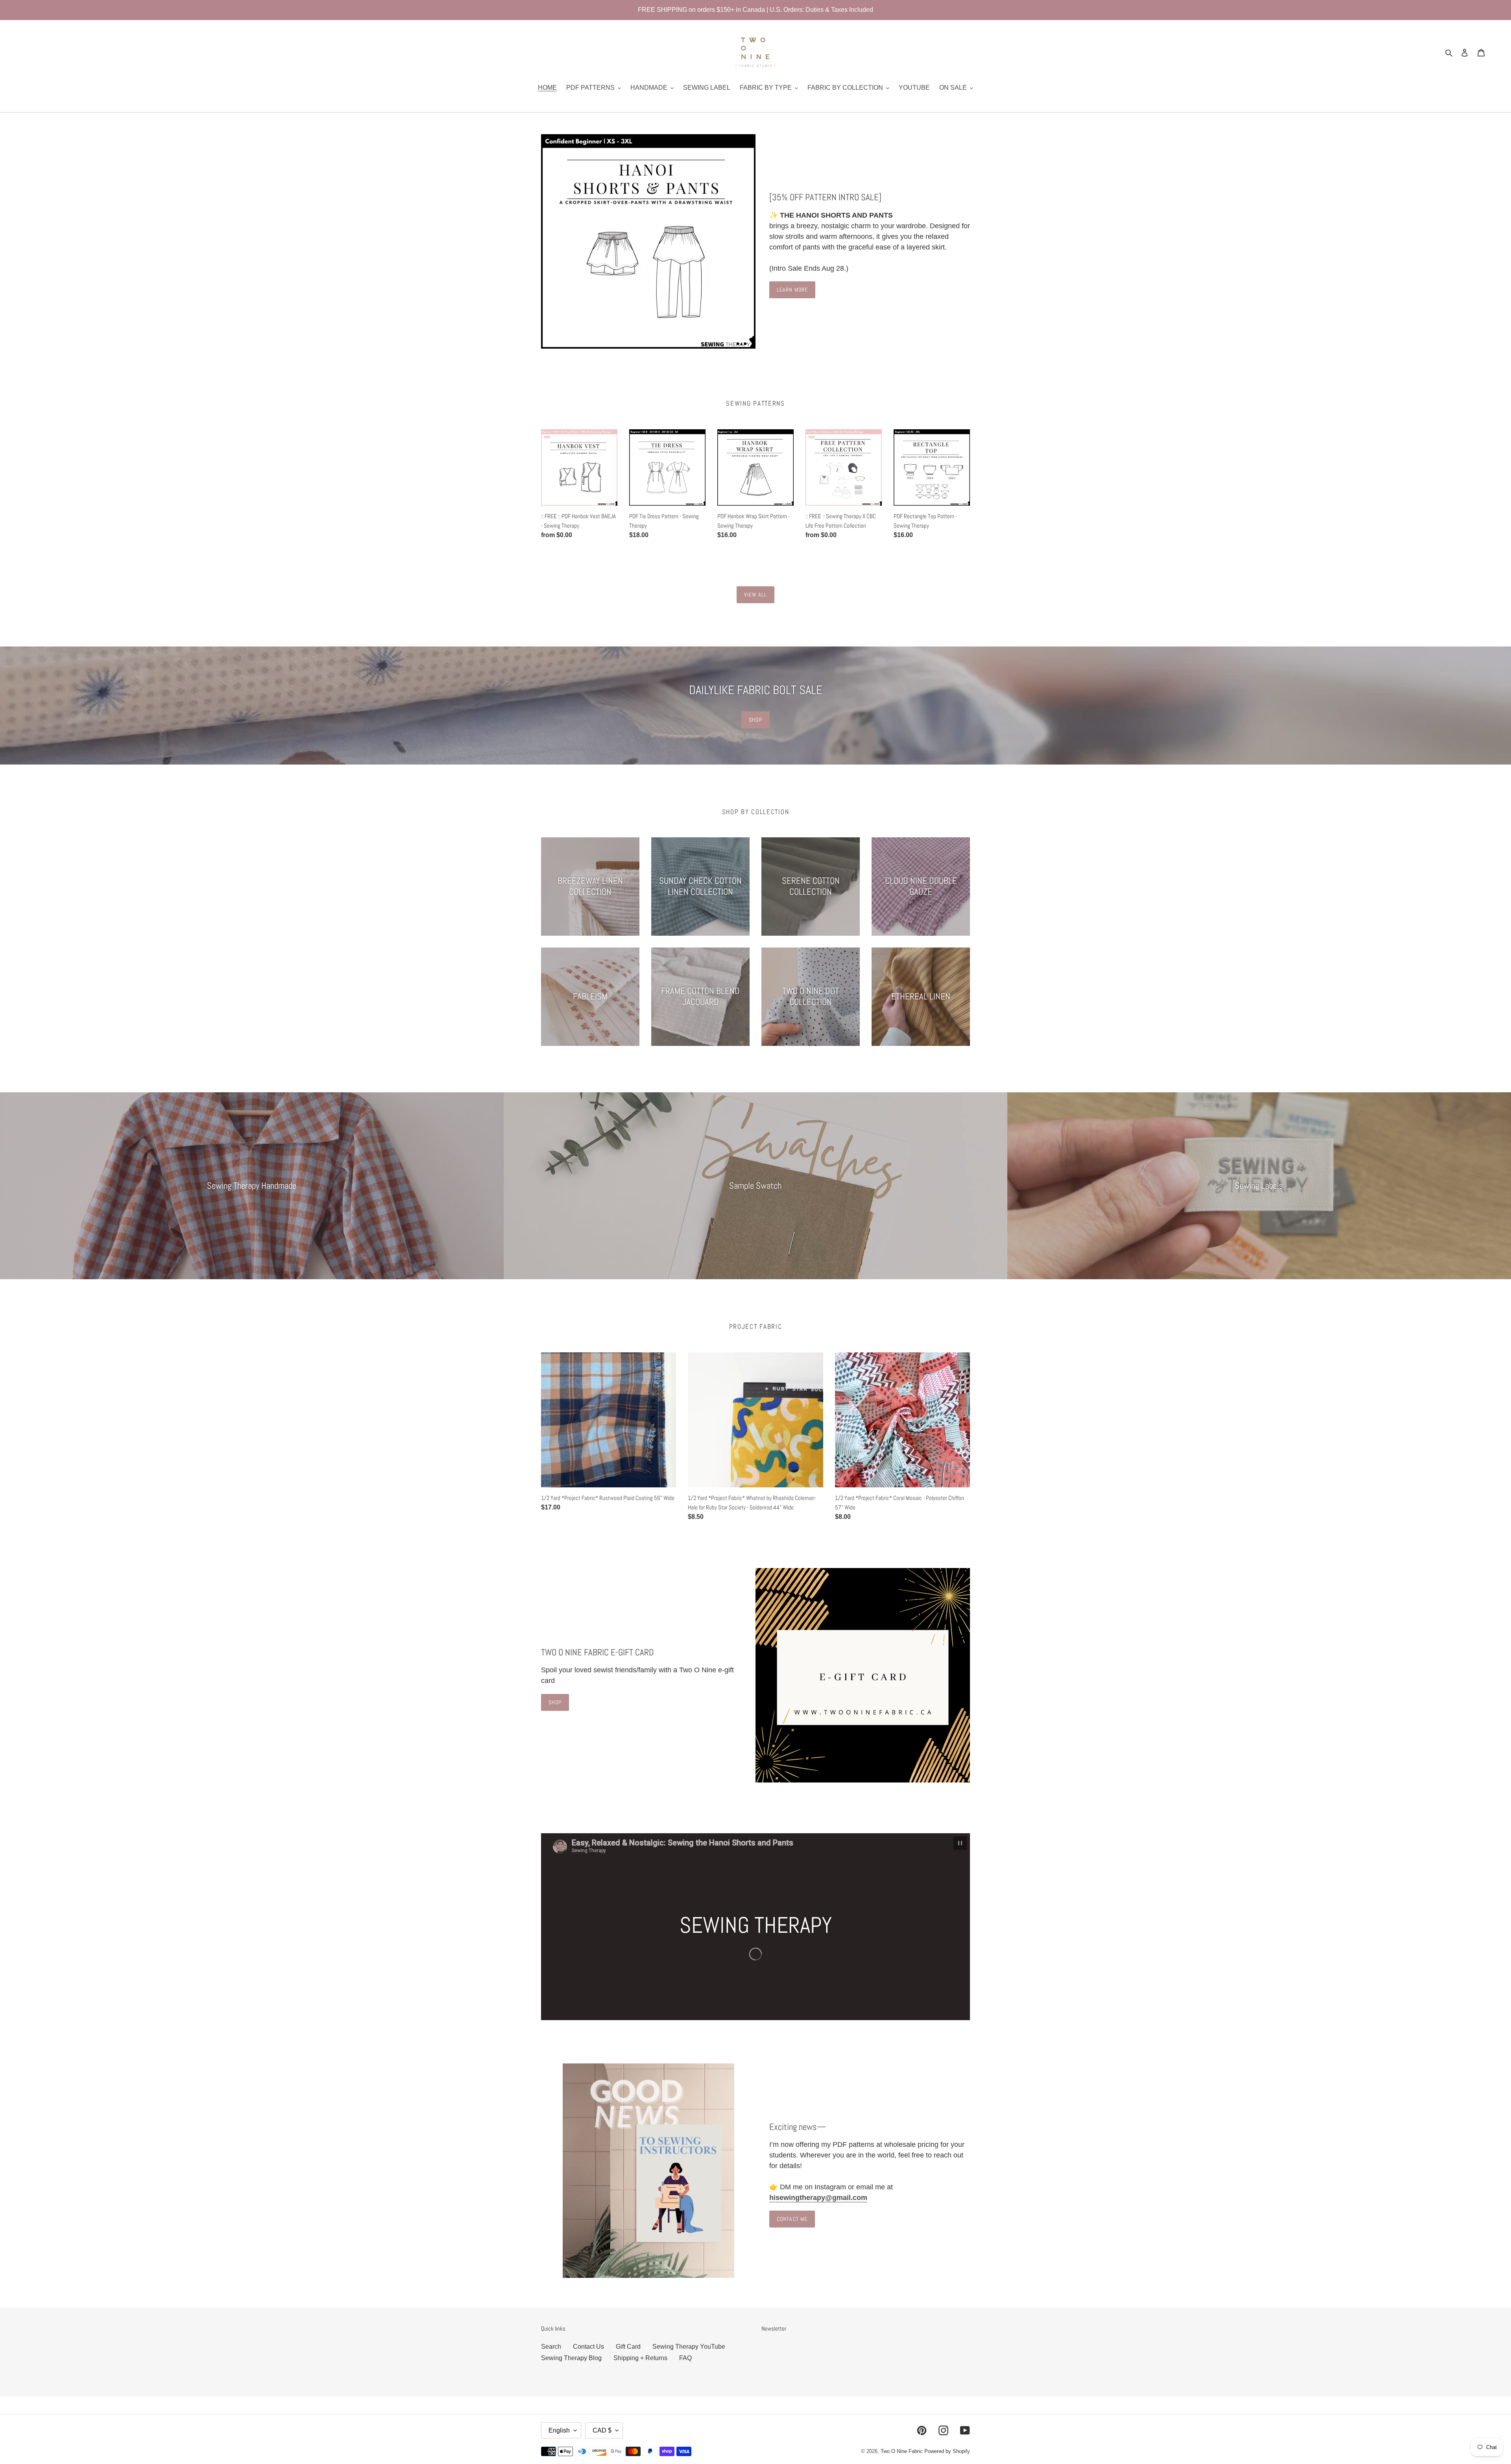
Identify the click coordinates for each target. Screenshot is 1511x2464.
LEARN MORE (792, 290)
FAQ (685, 2358)
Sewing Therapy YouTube (689, 2347)
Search (551, 2347)
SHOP (755, 720)
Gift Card (628, 2347)
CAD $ (602, 2430)
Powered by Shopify (947, 2451)
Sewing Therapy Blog (571, 2358)
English (559, 2430)
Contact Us (588, 2347)
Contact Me (792, 2219)
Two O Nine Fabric (902, 2451)
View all (756, 595)
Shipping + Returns (640, 2358)
